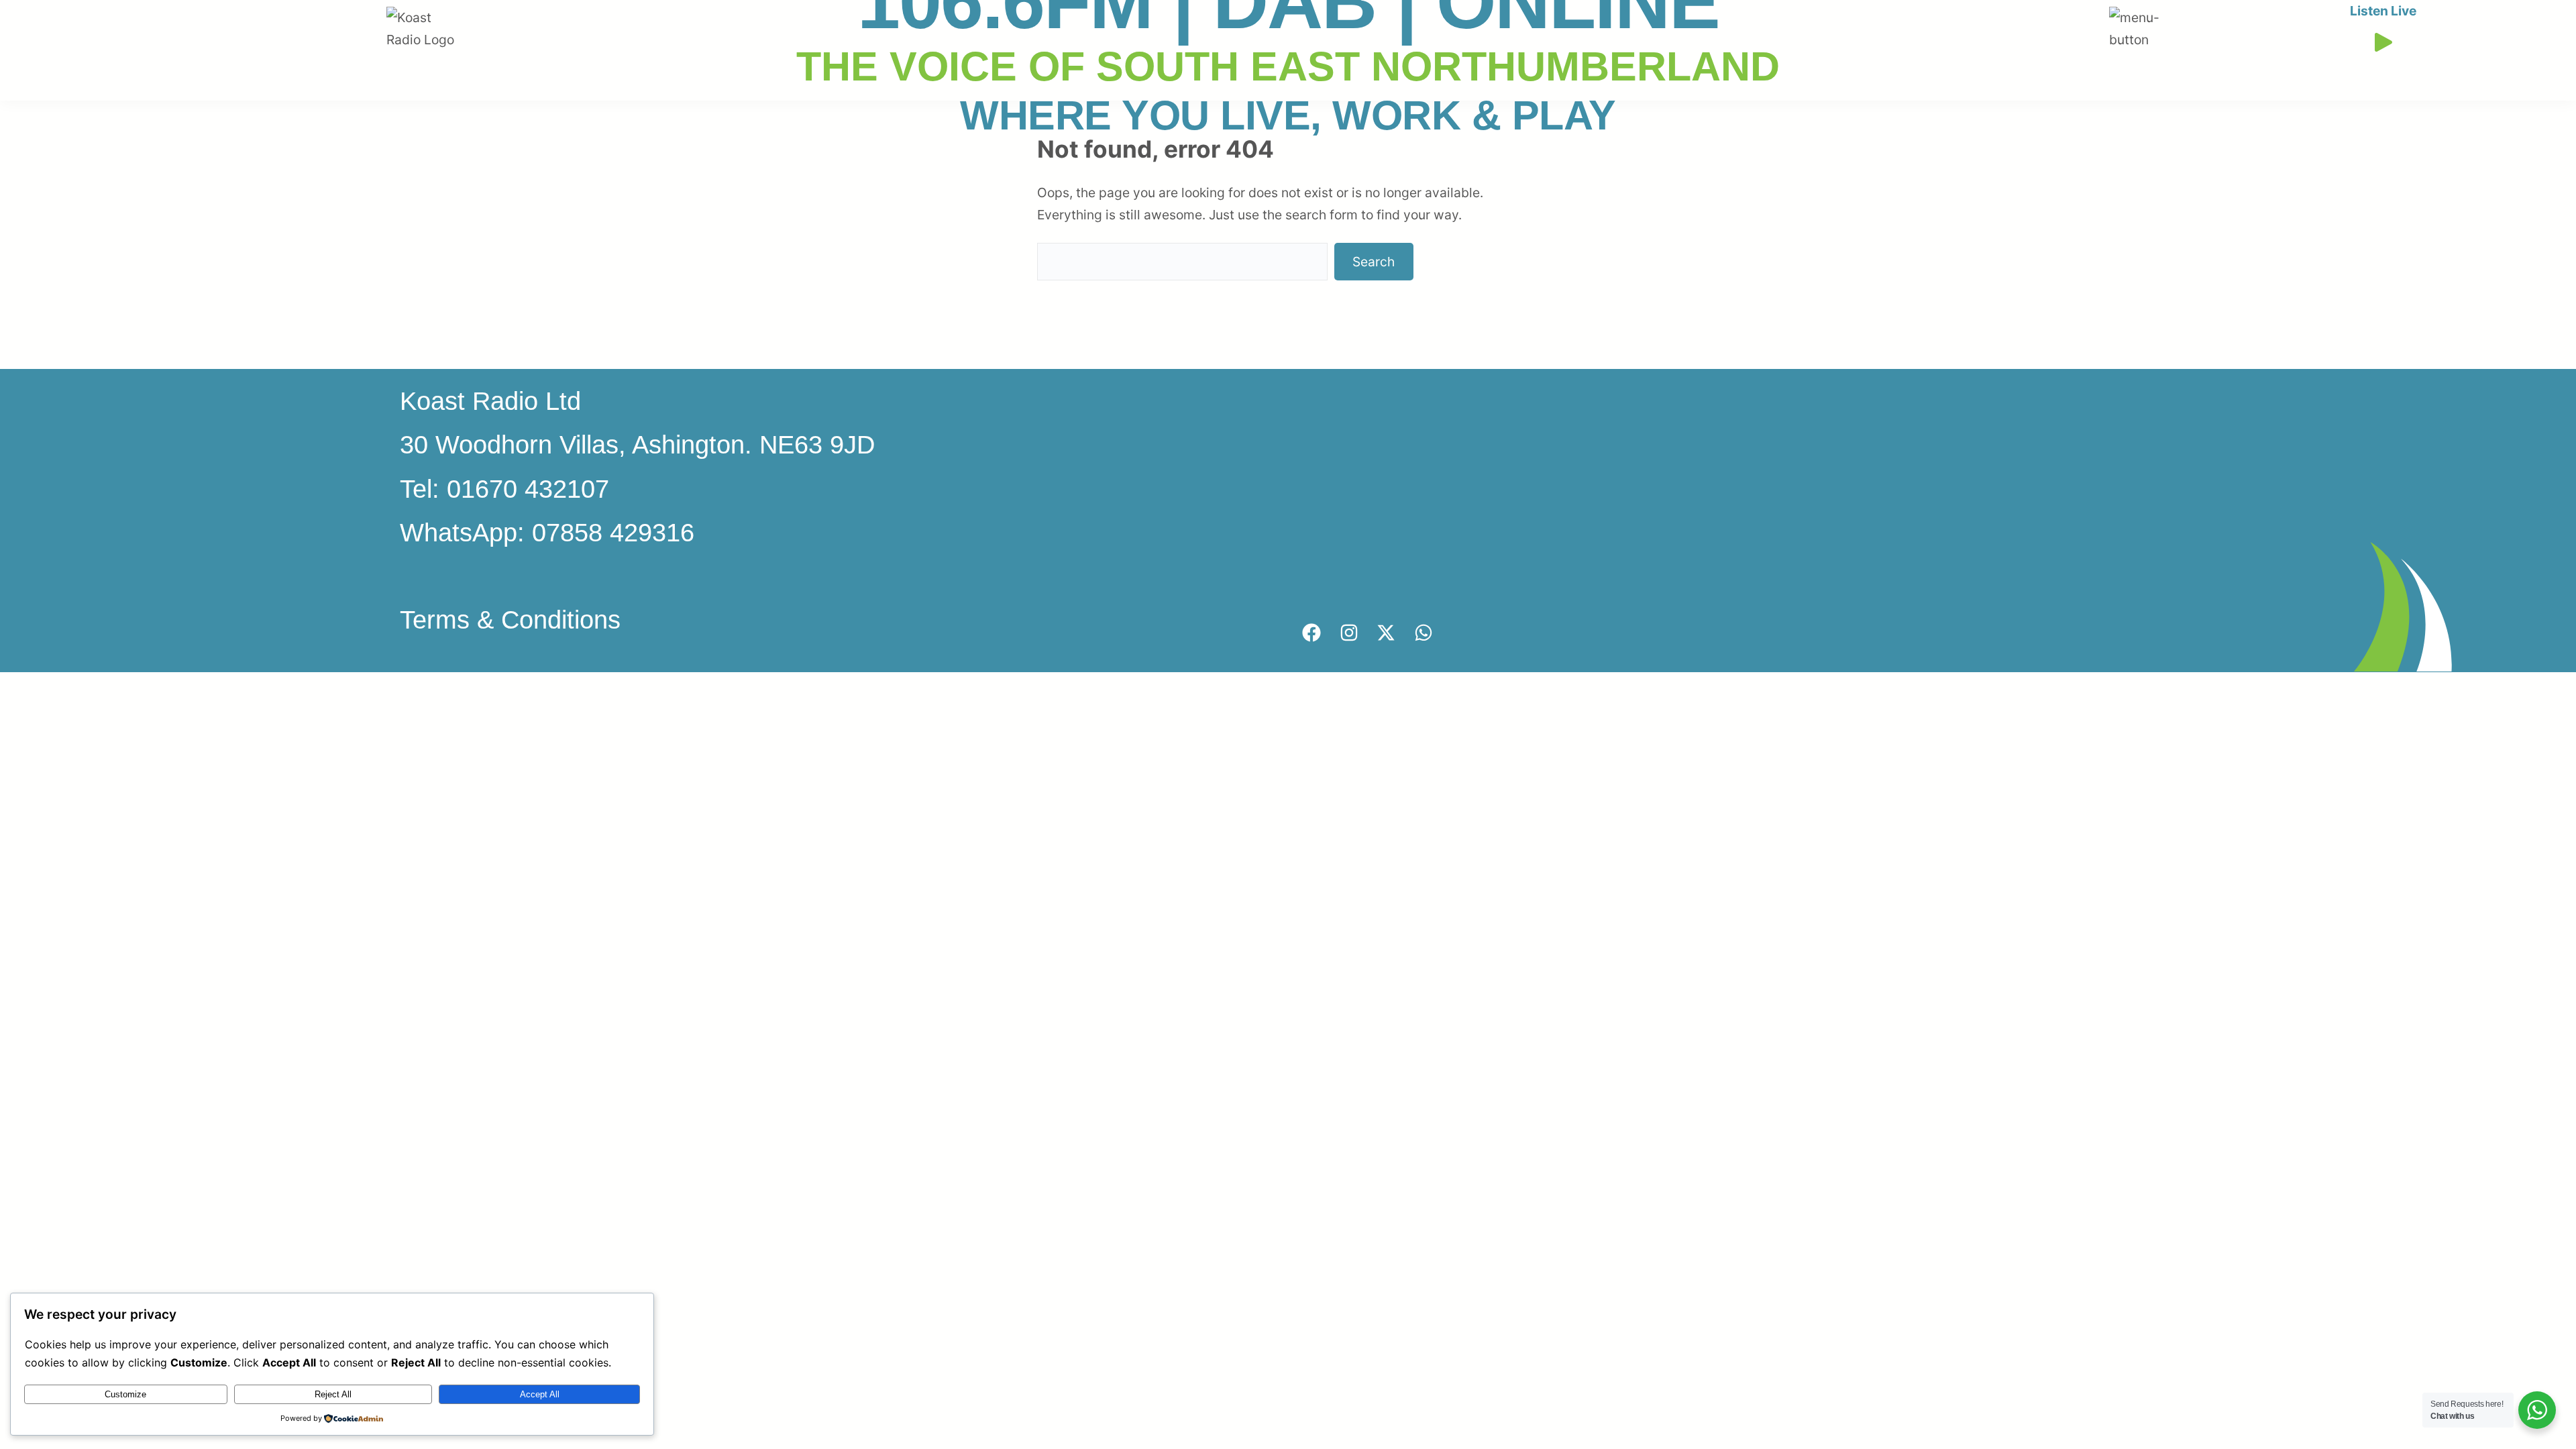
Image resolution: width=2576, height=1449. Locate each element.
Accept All (540, 1394)
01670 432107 (528, 489)
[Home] (427, 17)
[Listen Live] (2383, 39)
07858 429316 (613, 532)
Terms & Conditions (510, 620)
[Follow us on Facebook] (1311, 633)
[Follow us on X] (1386, 633)
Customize (125, 1394)
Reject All (333, 1394)
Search (1374, 262)
